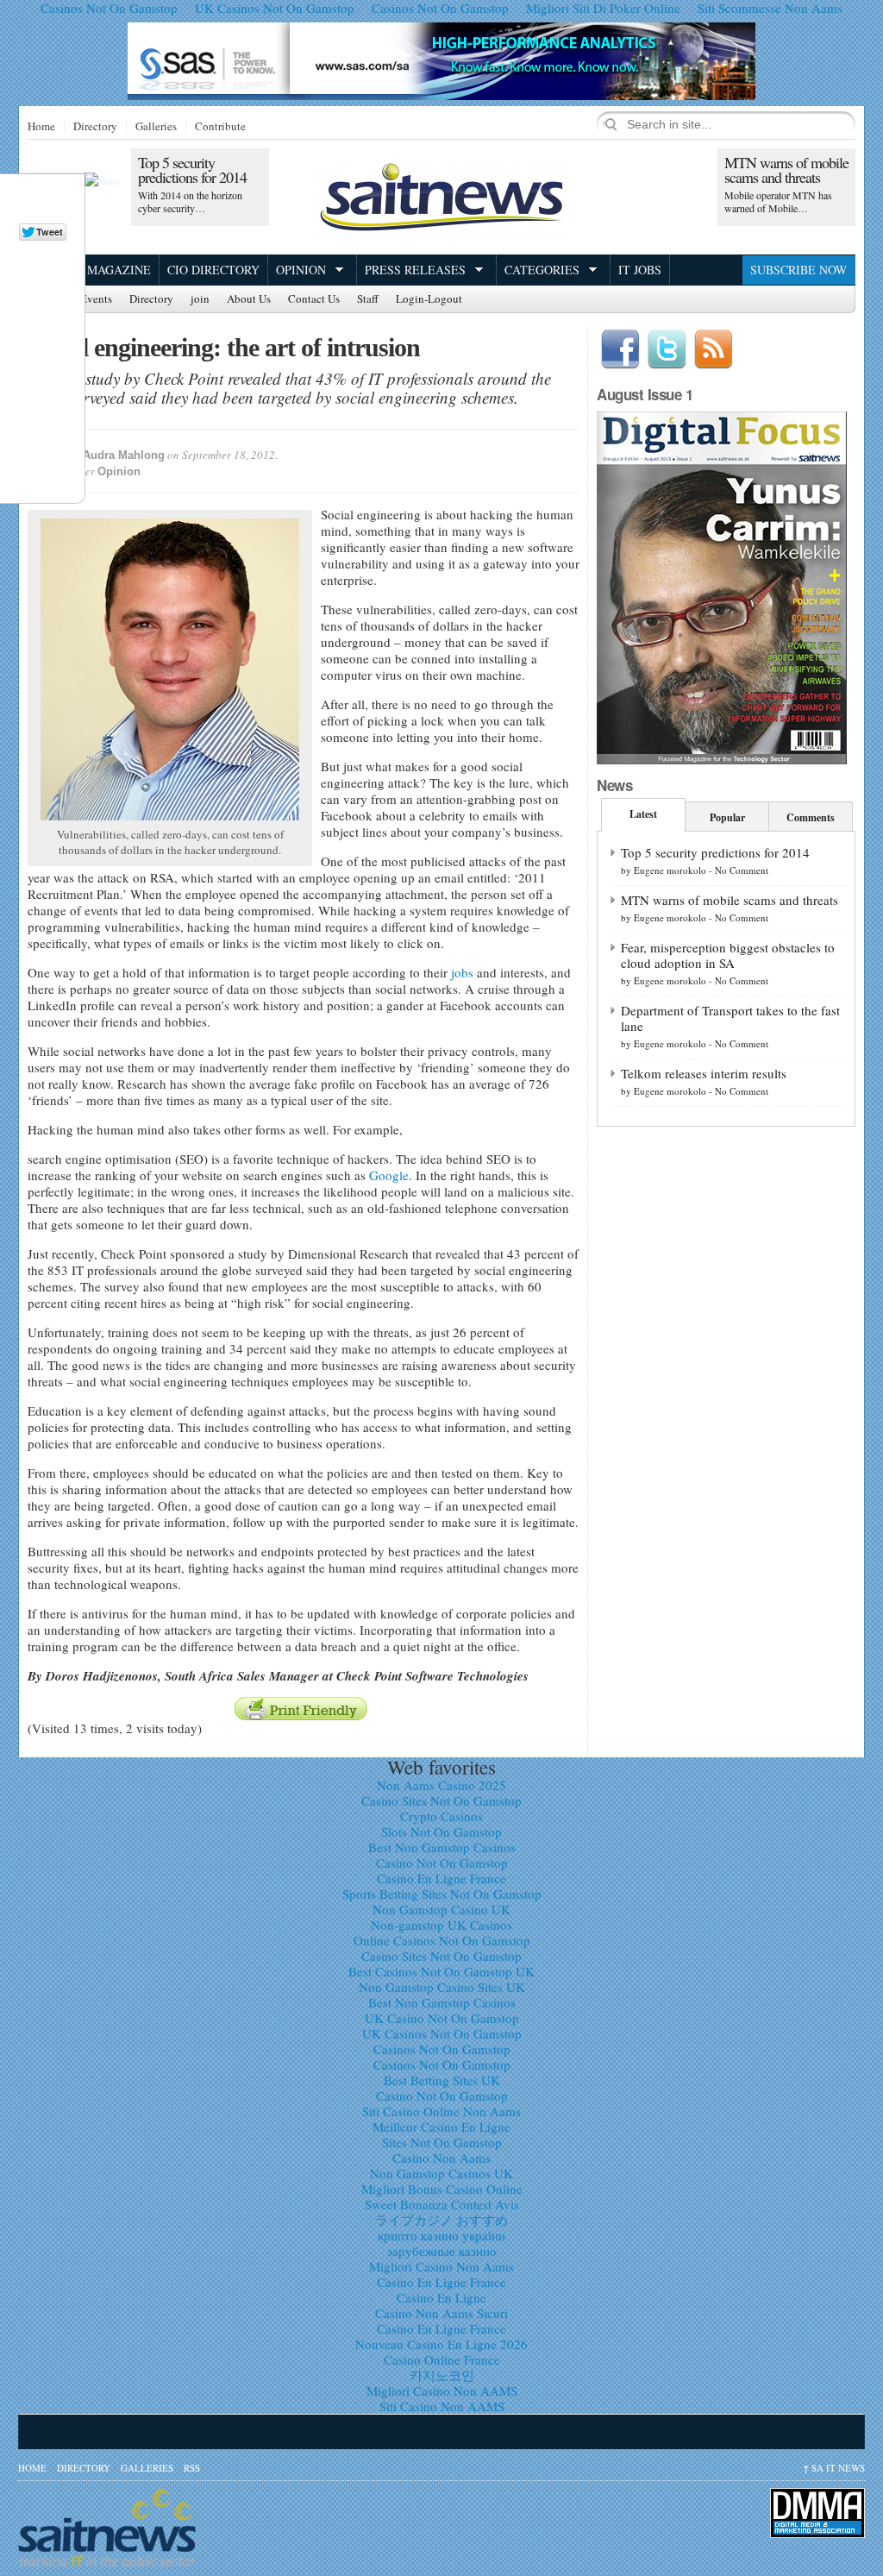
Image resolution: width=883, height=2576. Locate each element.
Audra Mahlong (124, 455)
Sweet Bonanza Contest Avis (442, 2204)
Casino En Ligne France (441, 1878)
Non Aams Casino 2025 (441, 1785)
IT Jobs (640, 270)
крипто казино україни (441, 2235)
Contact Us (314, 299)
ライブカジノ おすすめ (441, 2220)
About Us (249, 299)
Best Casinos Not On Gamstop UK (441, 1971)
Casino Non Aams (441, 2158)
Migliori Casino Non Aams (441, 2266)
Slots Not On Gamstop (441, 1831)
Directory (95, 127)
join (200, 299)
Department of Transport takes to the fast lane (730, 1018)
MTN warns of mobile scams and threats (786, 170)
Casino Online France (442, 2359)
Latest (643, 814)
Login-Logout (429, 299)
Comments (811, 817)
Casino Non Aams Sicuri (441, 2313)
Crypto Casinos (441, 1816)
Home (41, 127)
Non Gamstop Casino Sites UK (442, 1987)
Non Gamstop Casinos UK (441, 2173)
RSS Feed (713, 349)
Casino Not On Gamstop (442, 1863)
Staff (368, 299)
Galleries (156, 127)
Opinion (301, 270)
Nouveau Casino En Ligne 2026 (441, 2344)
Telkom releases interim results (704, 1073)
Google (389, 1175)
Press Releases (415, 270)
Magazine (119, 270)
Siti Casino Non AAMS (442, 2406)
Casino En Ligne (441, 2297)
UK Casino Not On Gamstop (442, 2018)
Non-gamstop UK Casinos (441, 1925)
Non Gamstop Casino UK (441, 1909)
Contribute (220, 127)
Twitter (667, 349)
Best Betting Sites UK (442, 2080)
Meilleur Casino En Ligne (441, 2127)
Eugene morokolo (670, 870)
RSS (192, 2468)
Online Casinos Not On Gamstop (442, 1940)
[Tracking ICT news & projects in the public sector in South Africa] (441, 197)
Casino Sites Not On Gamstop (441, 1800)
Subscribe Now (798, 270)
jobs (462, 972)
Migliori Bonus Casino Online (442, 2189)
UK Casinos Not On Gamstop (442, 2033)
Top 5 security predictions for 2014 (192, 170)
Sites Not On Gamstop (442, 2142)
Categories (542, 270)
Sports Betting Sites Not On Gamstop (442, 1894)
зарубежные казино (442, 2251)
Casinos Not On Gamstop (442, 2049)
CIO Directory (213, 270)
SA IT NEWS (834, 2468)
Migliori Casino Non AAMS (442, 2391)
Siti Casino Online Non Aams (441, 2111)
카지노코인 (442, 2375)
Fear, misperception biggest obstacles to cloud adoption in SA (728, 955)
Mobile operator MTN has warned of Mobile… (778, 201)
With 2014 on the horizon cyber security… (190, 201)
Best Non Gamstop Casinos (442, 1847)
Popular (727, 817)
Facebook (620, 349)
